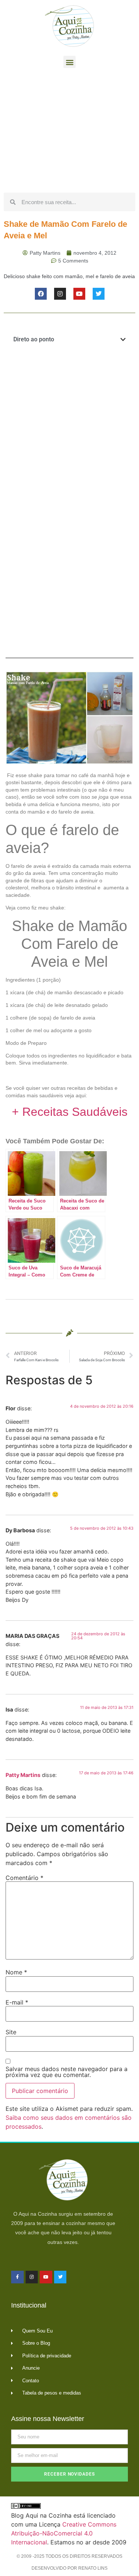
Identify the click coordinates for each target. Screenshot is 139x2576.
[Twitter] (99, 294)
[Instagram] (60, 294)
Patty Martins (23, 1775)
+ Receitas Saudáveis (70, 1112)
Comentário (24, 1878)
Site (11, 2032)
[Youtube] (79, 294)
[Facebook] (41, 294)
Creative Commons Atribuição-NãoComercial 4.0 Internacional (64, 2533)
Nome (16, 1972)
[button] (69, 62)
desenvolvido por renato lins (69, 2568)
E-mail (17, 2002)
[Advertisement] (69, 132)
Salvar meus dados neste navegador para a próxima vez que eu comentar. (67, 2072)
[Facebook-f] (17, 2277)
